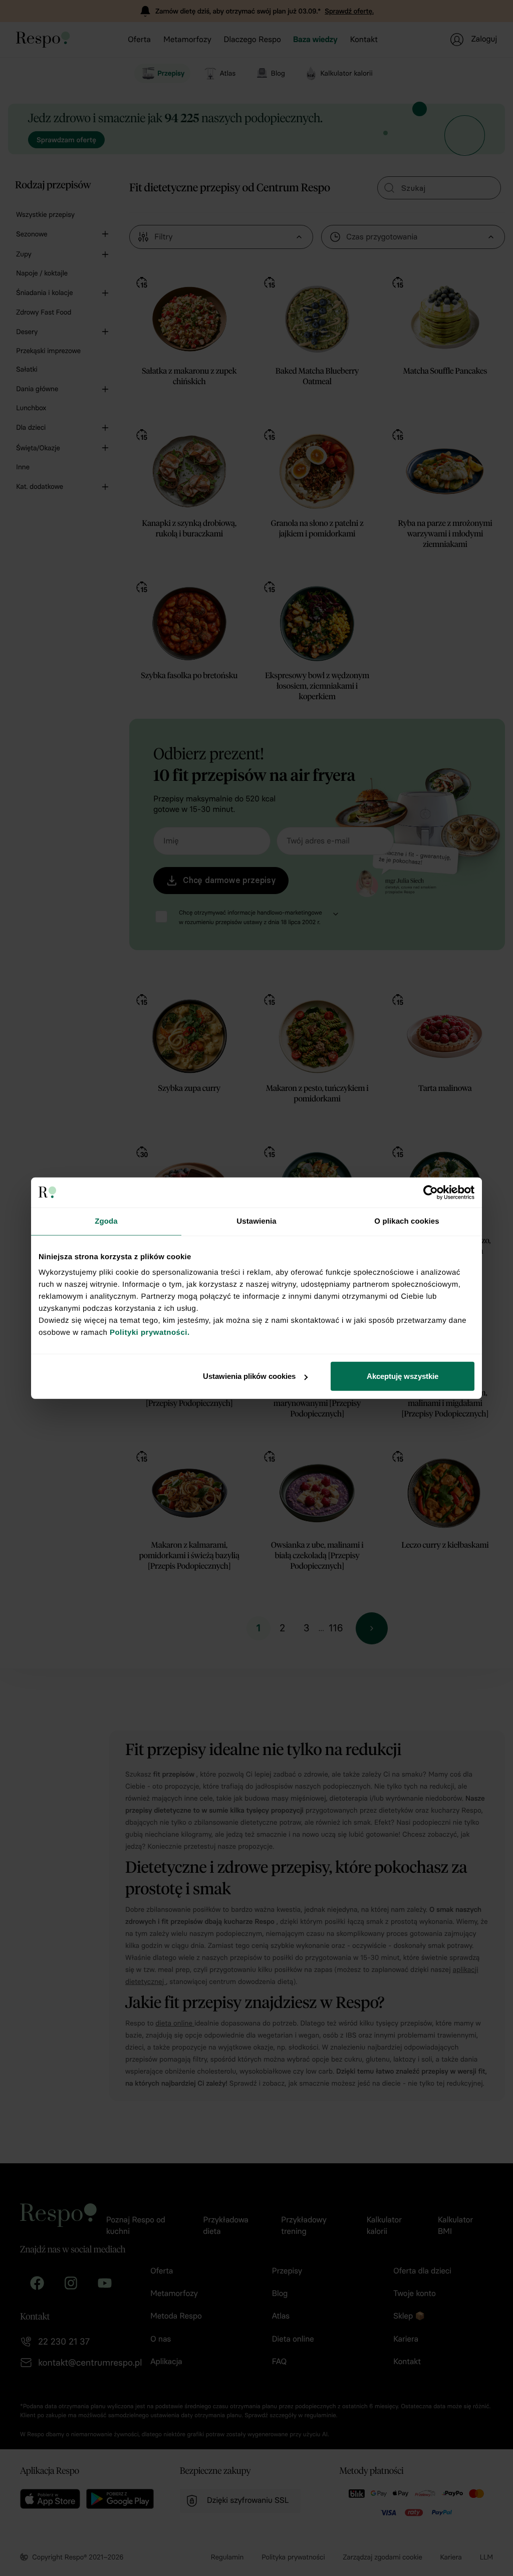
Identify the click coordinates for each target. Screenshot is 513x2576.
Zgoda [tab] (106, 1221)
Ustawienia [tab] (256, 1221)
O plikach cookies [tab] (407, 1221)
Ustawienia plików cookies (249, 1376)
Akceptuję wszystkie (403, 1376)
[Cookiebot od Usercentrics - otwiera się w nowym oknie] (431, 1192)
